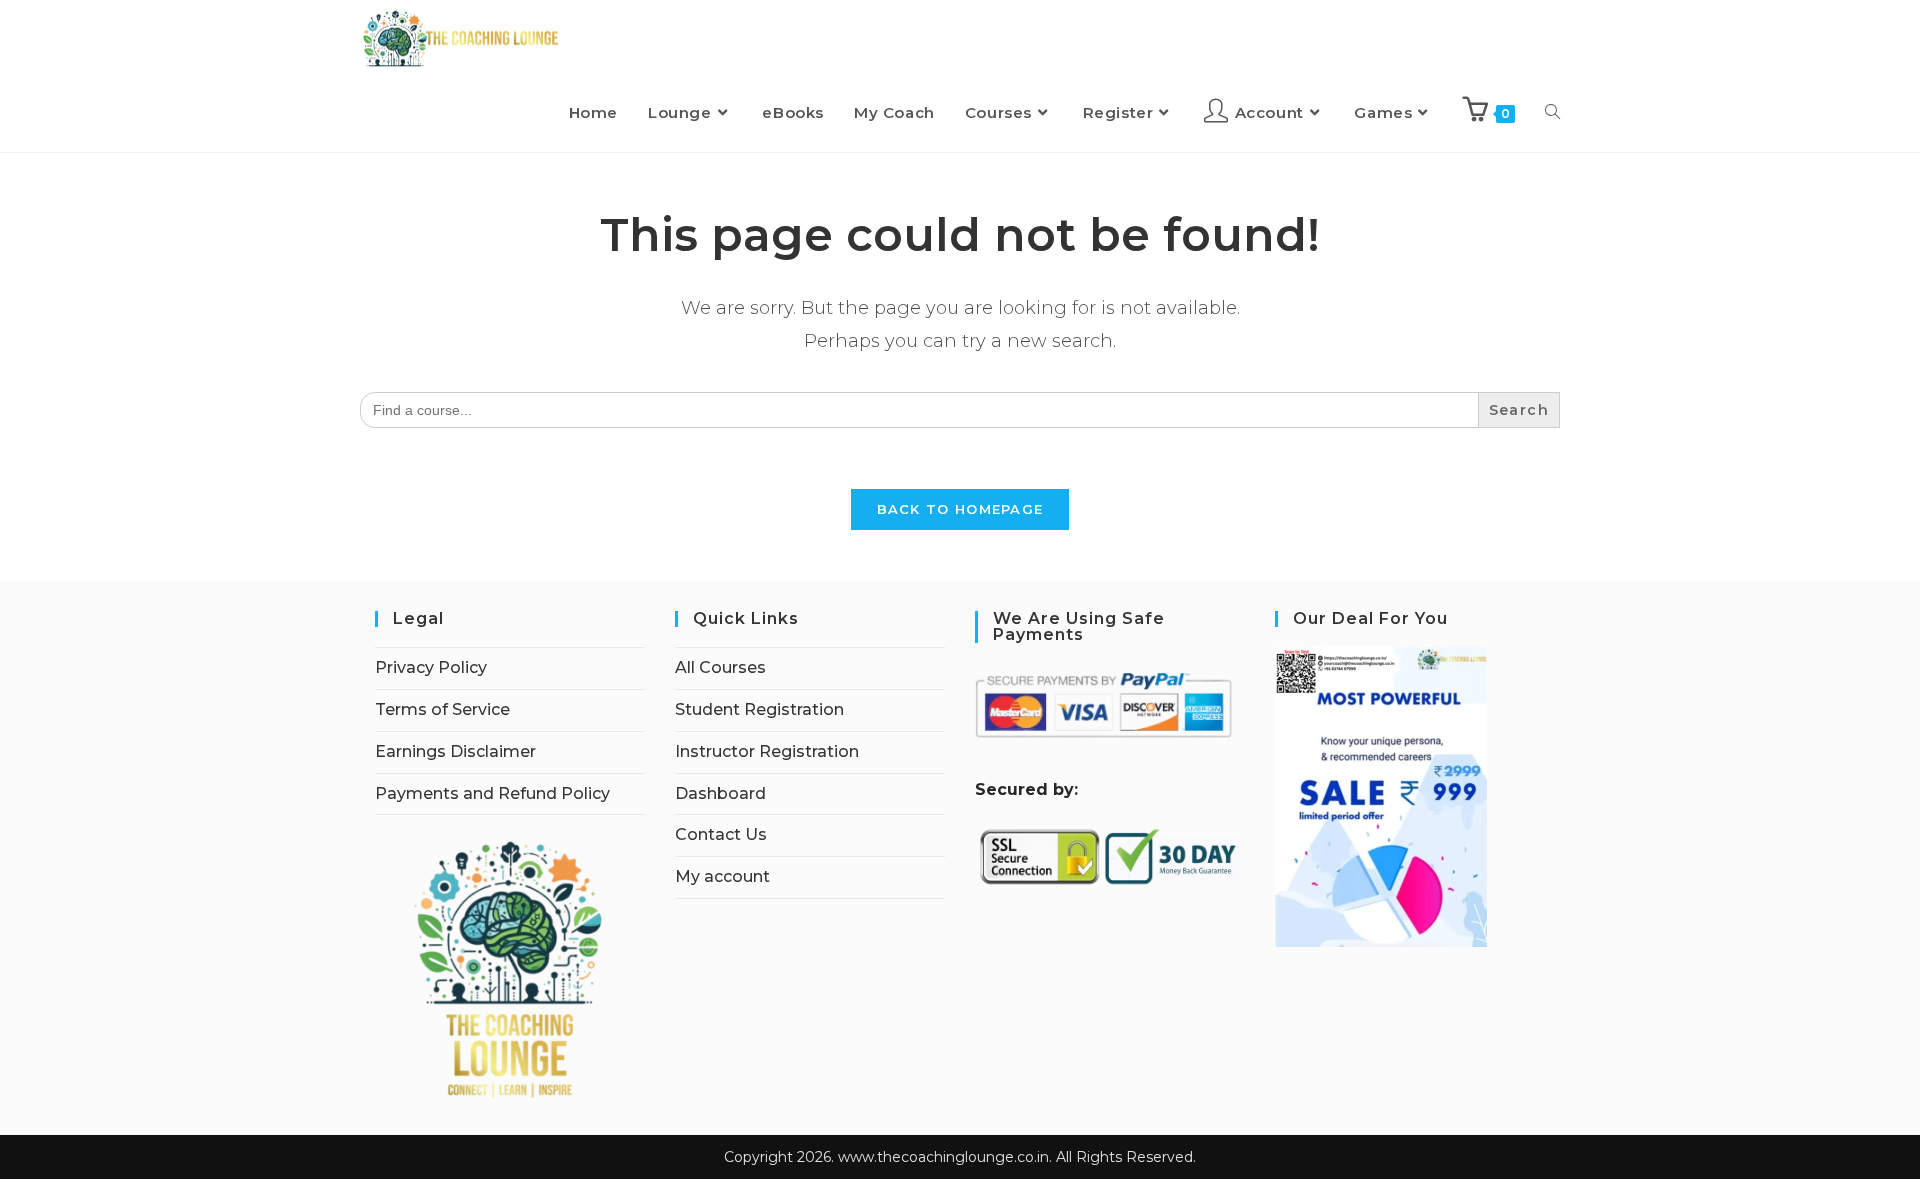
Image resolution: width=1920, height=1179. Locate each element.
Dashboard (720, 793)
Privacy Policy (431, 667)
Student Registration (759, 709)
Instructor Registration (767, 751)
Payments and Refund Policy (492, 793)
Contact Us (721, 834)
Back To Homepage (960, 509)
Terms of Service (442, 709)
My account (722, 876)
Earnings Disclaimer (455, 751)
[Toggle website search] (1552, 113)
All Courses (720, 667)
